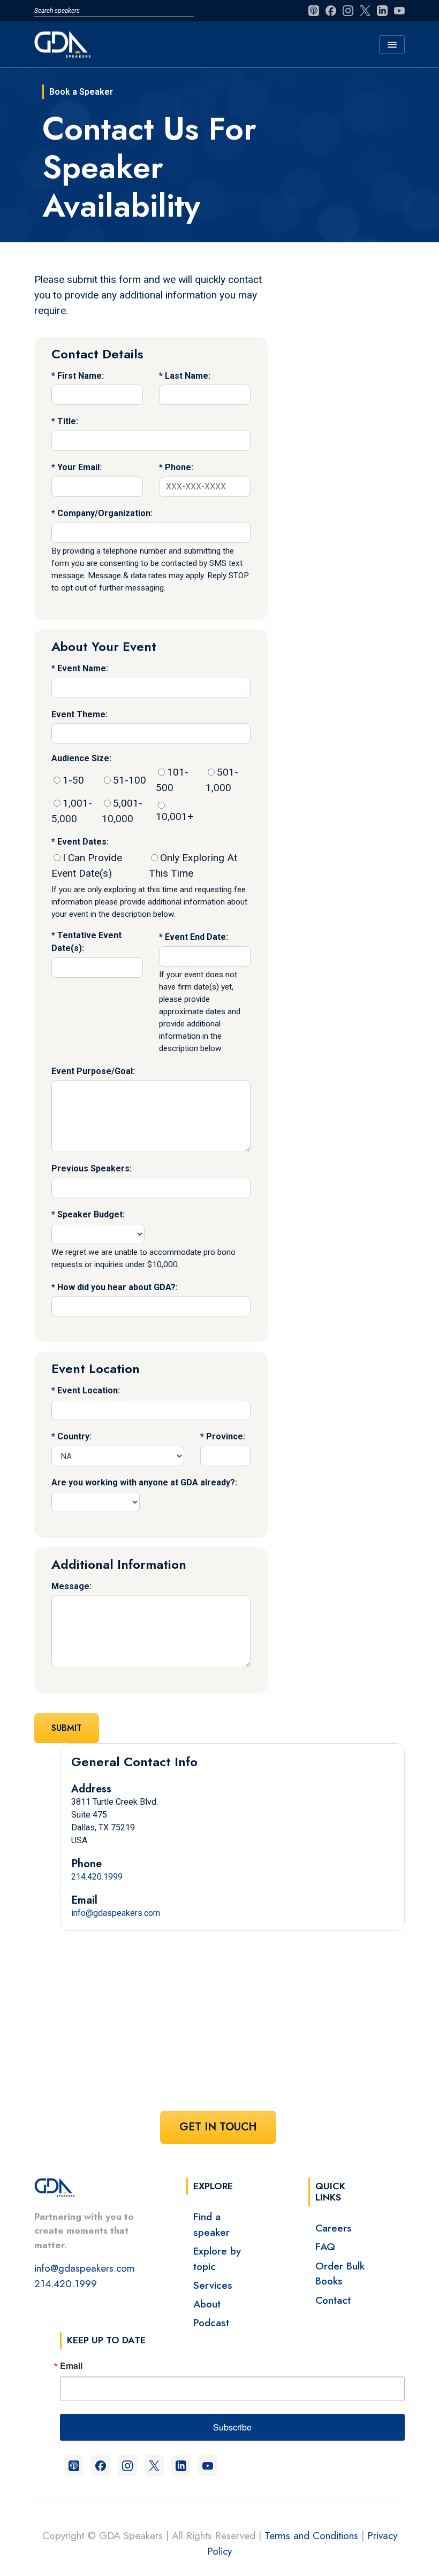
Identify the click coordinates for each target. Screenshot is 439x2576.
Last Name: (188, 376)
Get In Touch (218, 2127)
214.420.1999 (97, 1877)
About (207, 2304)
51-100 (130, 780)
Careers (334, 2228)
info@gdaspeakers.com (116, 1913)
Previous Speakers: (92, 1168)
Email (71, 2366)
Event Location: (89, 1390)
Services (213, 2285)
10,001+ (175, 816)
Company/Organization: (105, 513)
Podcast (211, 2322)
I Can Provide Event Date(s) (87, 865)
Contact (333, 2300)
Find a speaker (211, 2224)
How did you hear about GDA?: (118, 1287)
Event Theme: (80, 714)
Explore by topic (217, 2259)
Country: (74, 1436)
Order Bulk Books (340, 2274)
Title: (68, 421)
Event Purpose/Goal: (93, 1071)
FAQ (325, 2247)
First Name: (81, 376)
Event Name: (83, 668)
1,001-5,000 (72, 811)
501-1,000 (222, 780)
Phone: (179, 467)
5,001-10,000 (122, 811)
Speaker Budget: (91, 1214)
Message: (71, 1586)
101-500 (172, 780)
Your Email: (80, 467)
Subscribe (232, 2427)
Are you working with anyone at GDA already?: (144, 1482)
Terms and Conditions (311, 2535)
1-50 (73, 780)
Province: (226, 1436)
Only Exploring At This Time (193, 865)
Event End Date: (196, 937)
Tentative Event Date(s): (86, 942)
